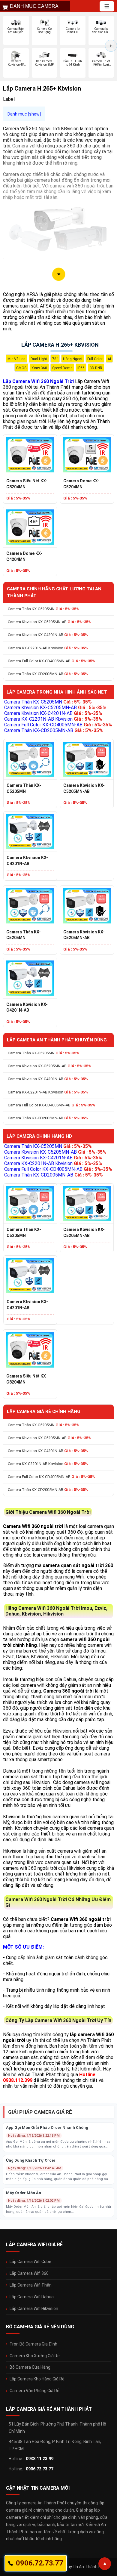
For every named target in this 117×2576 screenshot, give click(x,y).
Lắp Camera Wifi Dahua (32, 2297)
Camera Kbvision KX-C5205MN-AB (49, 622)
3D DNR (96, 368)
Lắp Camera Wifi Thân (31, 2285)
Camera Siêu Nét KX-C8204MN (27, 484)
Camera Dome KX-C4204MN (24, 556)
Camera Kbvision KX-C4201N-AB (48, 635)
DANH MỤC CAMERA (34, 6)
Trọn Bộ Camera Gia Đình (33, 2344)
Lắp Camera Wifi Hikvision (34, 2309)
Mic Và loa (16, 359)
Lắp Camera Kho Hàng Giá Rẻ (37, 2379)
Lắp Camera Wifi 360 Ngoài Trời (38, 381)
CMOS (21, 368)
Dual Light (39, 359)
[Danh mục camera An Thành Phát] (107, 6)
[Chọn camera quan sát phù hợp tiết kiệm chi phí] (111, 46)
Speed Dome (62, 368)
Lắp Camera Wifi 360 (29, 2273)
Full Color (95, 359)
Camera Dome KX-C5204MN (81, 484)
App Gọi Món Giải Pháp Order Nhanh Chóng (47, 2128)
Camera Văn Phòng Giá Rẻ (34, 2391)
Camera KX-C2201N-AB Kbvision (48, 648)
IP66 (81, 368)
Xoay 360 (39, 368)
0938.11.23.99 (40, 2459)
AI (109, 359)
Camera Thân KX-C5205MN (43, 609)
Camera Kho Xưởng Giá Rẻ (35, 2356)
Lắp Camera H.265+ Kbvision (60, 345)
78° (55, 359)
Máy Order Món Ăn (24, 2193)
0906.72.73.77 (40, 2469)
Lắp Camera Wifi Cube (30, 2262)
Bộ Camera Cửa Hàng (30, 2367)
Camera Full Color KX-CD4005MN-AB (51, 661)
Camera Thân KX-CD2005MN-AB (48, 674)
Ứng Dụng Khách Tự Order (31, 2160)
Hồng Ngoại (73, 359)
